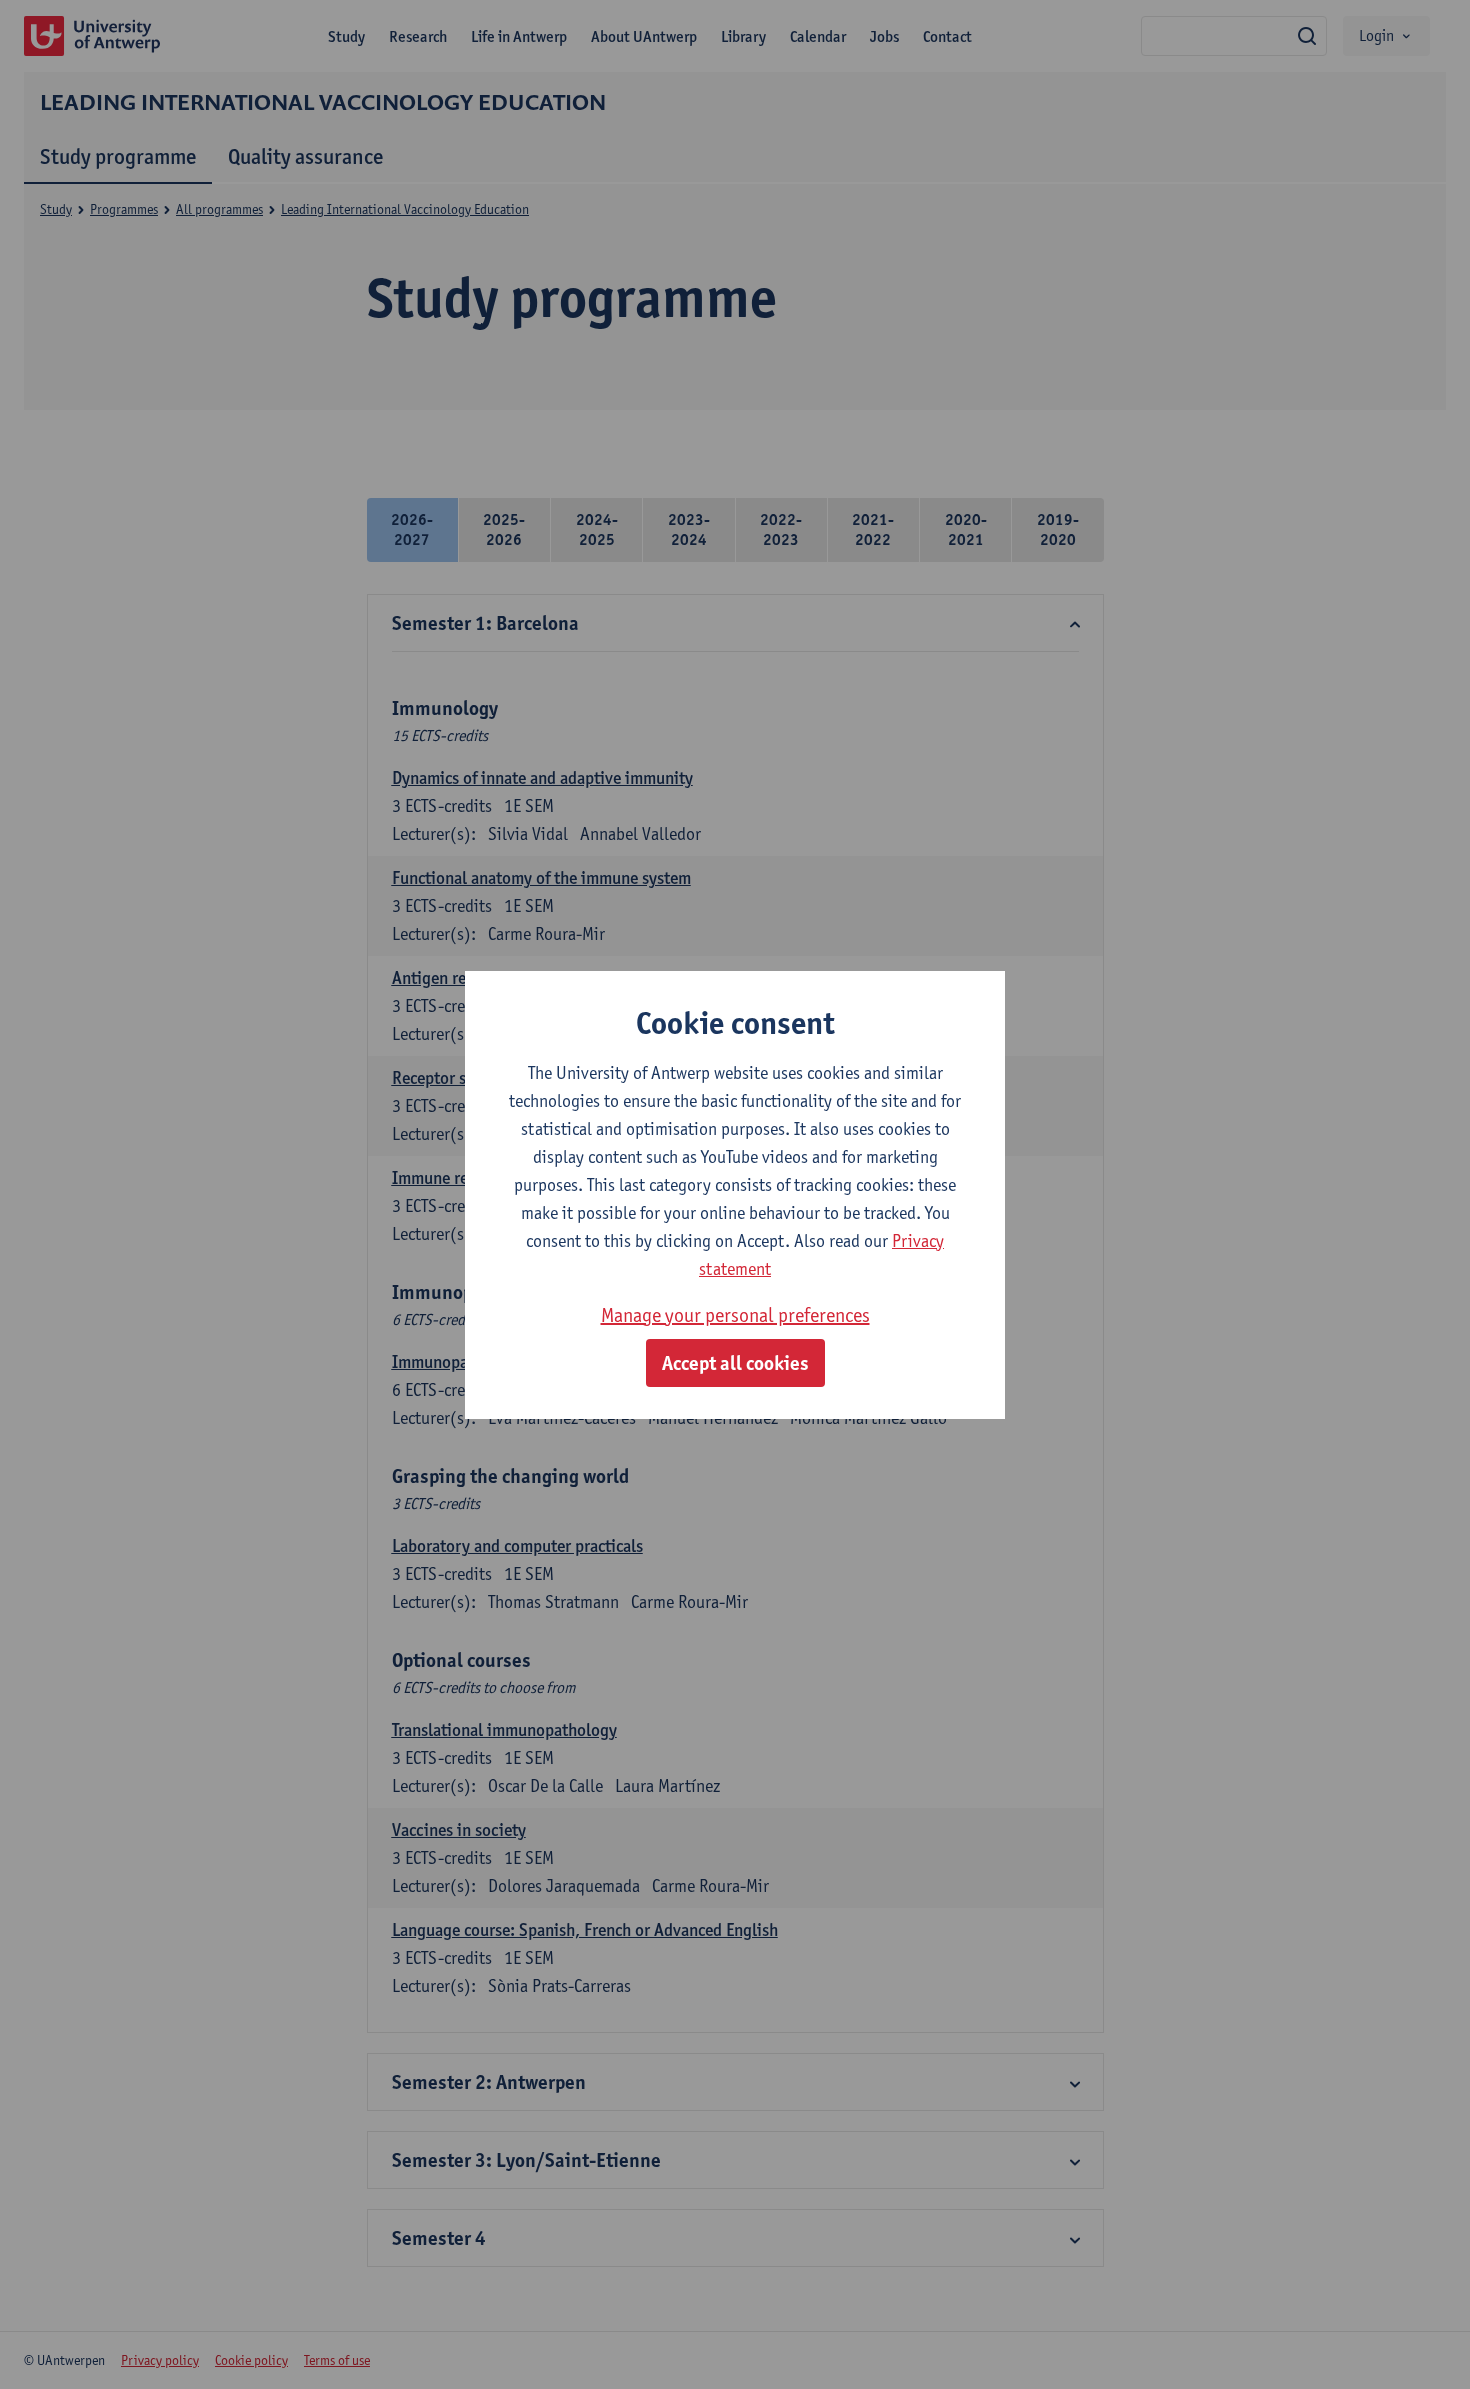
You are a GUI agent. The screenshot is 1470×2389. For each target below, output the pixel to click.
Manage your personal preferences (735, 1315)
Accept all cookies (735, 1363)
